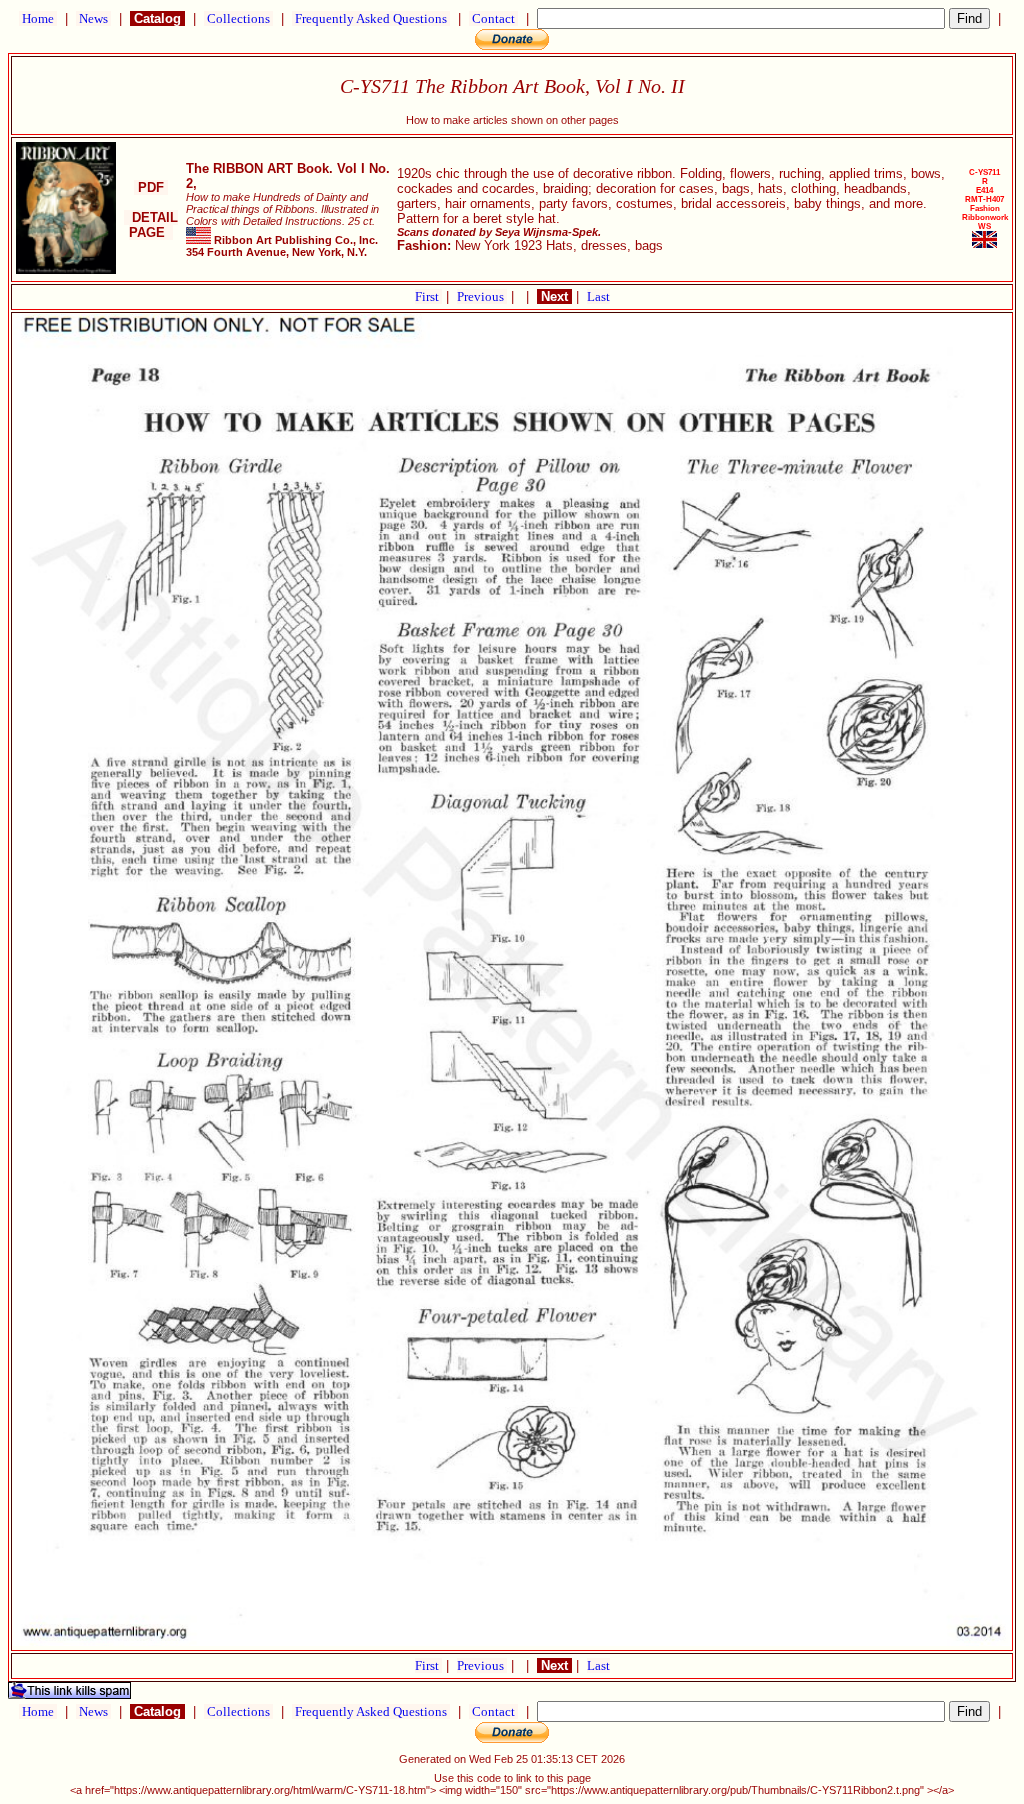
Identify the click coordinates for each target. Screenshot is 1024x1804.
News (93, 18)
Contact (493, 18)
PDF (151, 187)
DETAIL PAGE (151, 225)
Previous (482, 296)
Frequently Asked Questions (371, 18)
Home (38, 18)
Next (554, 296)
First (428, 296)
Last (598, 296)
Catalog (157, 18)
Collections (238, 18)
